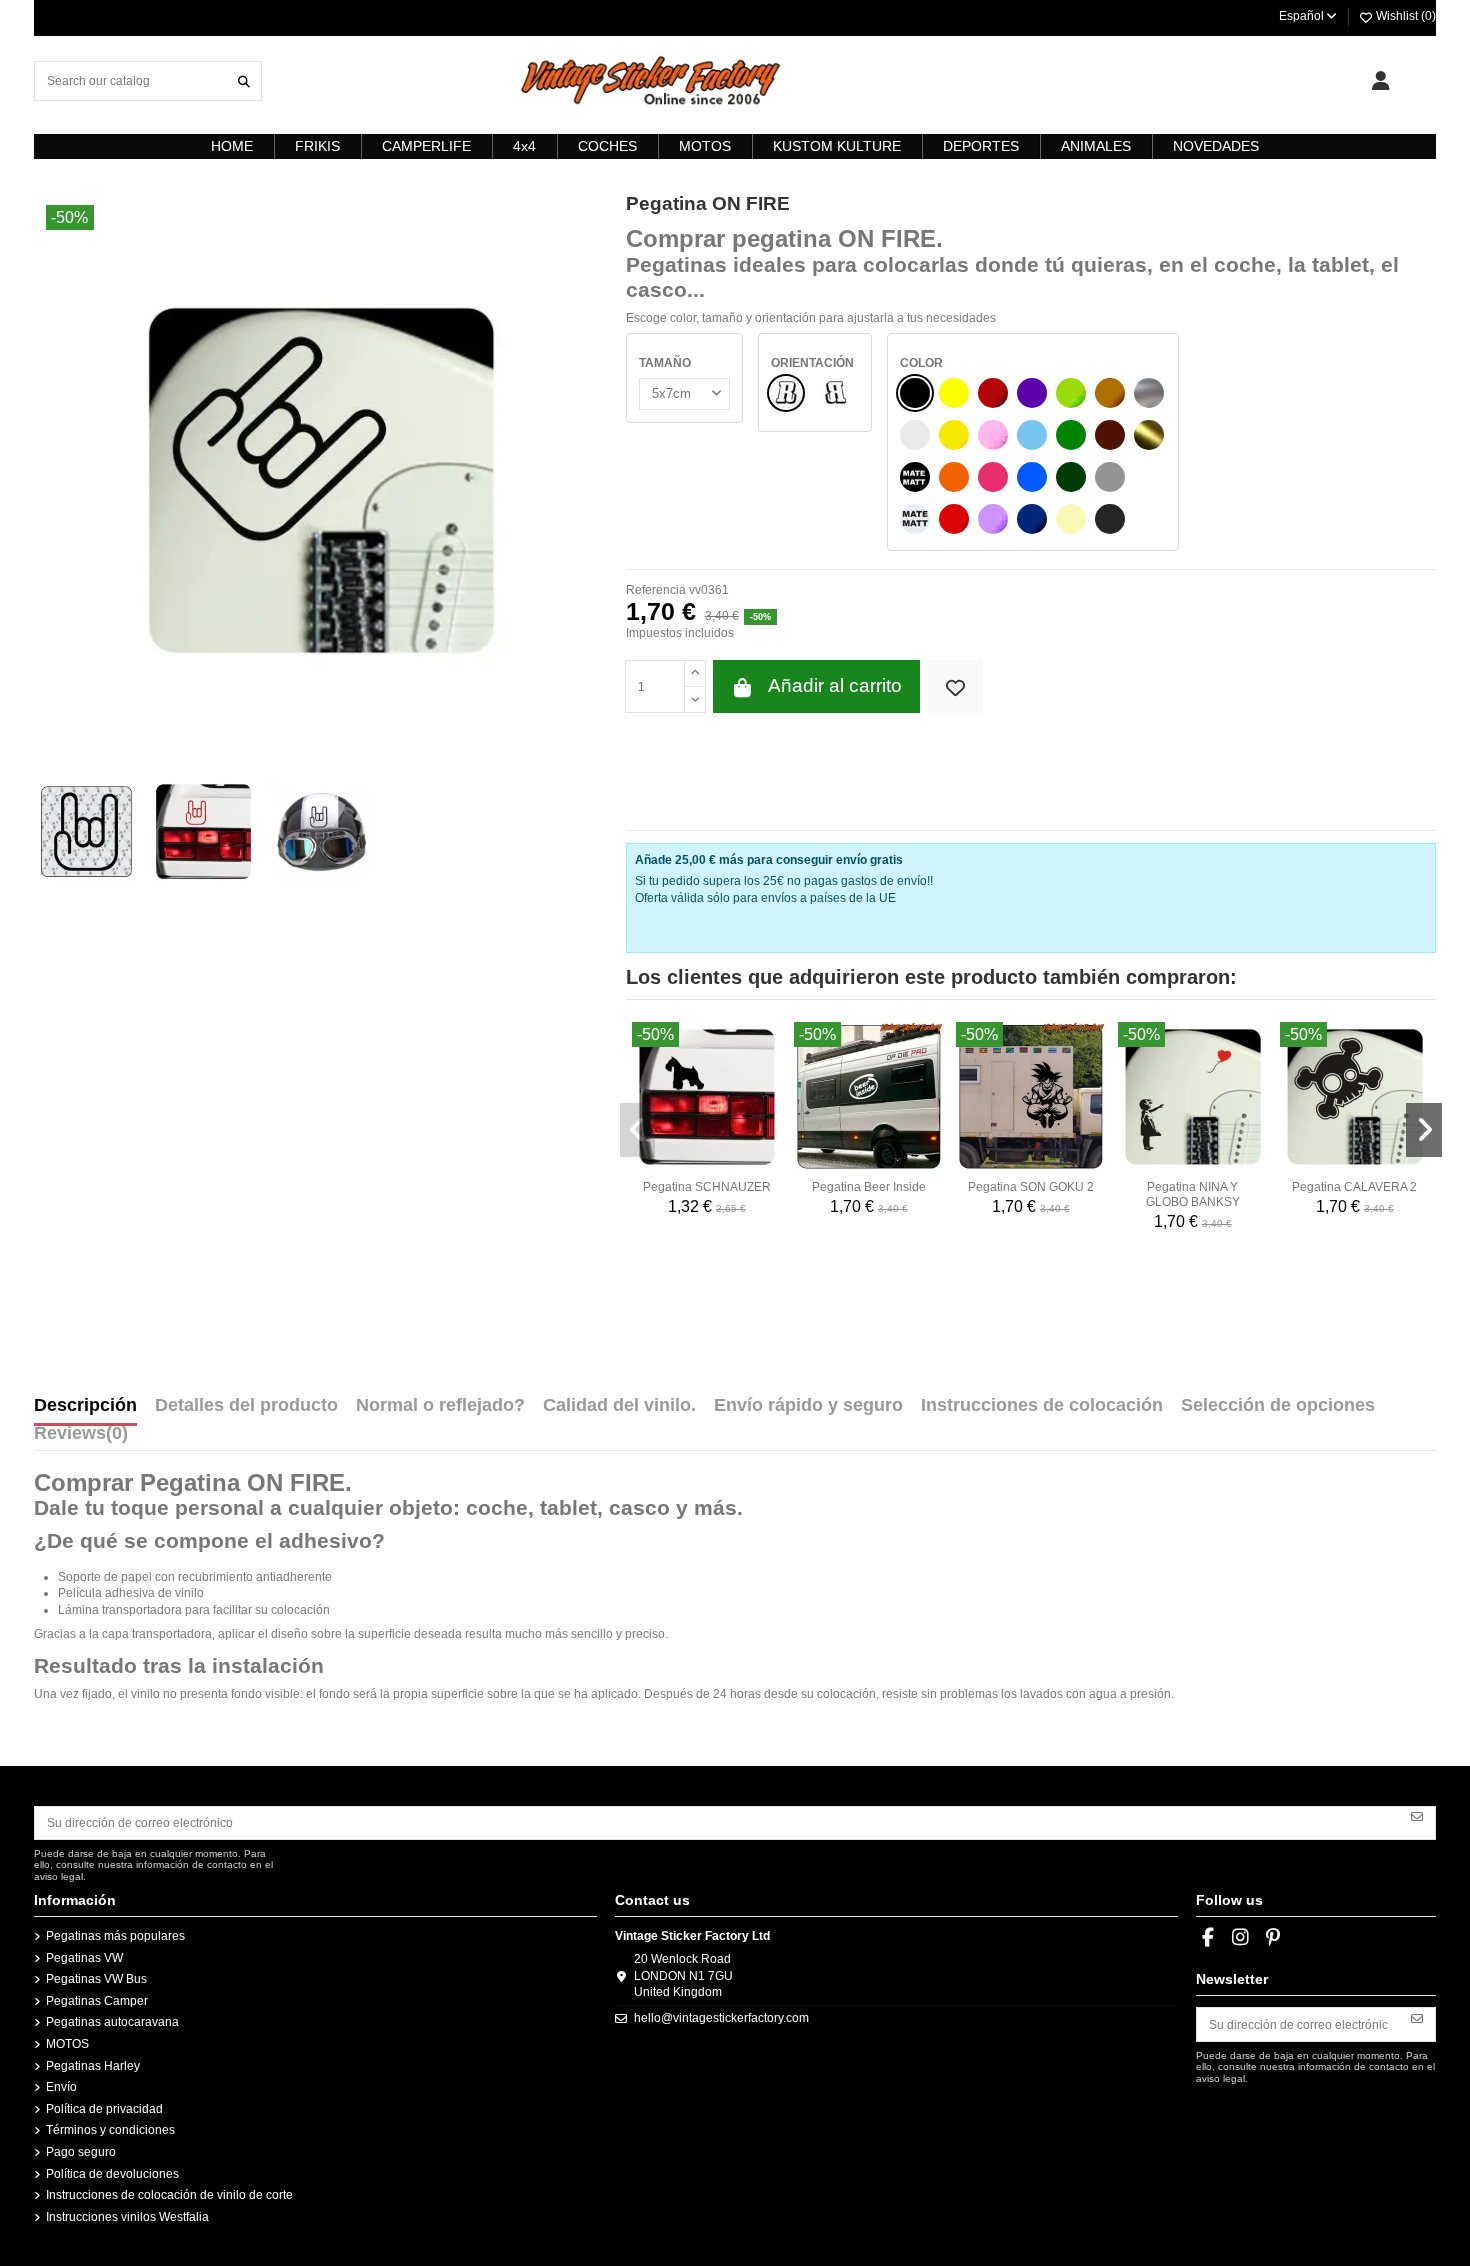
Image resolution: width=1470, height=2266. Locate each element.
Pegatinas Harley (93, 2066)
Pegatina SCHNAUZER (707, 1187)
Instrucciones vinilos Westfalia (127, 2217)
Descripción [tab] (85, 1406)
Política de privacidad (104, 2109)
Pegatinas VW (84, 1958)
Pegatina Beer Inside (869, 1187)
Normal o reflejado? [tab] (440, 1406)
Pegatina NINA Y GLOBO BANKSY (1193, 1194)
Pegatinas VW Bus (96, 1979)
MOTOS (67, 2044)
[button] (638, 1130)
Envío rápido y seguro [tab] (808, 1406)
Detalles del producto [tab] (246, 1406)
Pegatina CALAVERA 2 (1354, 1187)
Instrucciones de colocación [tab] (1042, 1406)
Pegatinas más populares (115, 1936)
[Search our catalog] (244, 80)
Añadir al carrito (835, 685)
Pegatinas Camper (97, 2001)
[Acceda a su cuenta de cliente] (1380, 81)
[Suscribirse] (1417, 1816)
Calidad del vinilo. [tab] (619, 1406)
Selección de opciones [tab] (1278, 1406)
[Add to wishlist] (955, 686)
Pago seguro (81, 2152)
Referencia (656, 590)
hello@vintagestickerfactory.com (721, 2018)
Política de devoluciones (112, 2174)
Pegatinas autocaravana (112, 2022)
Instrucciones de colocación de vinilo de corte (169, 2195)
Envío (61, 2087)
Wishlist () (1404, 16)
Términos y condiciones (110, 2130)
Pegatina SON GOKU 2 (1031, 1187)
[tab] (81, 1438)
